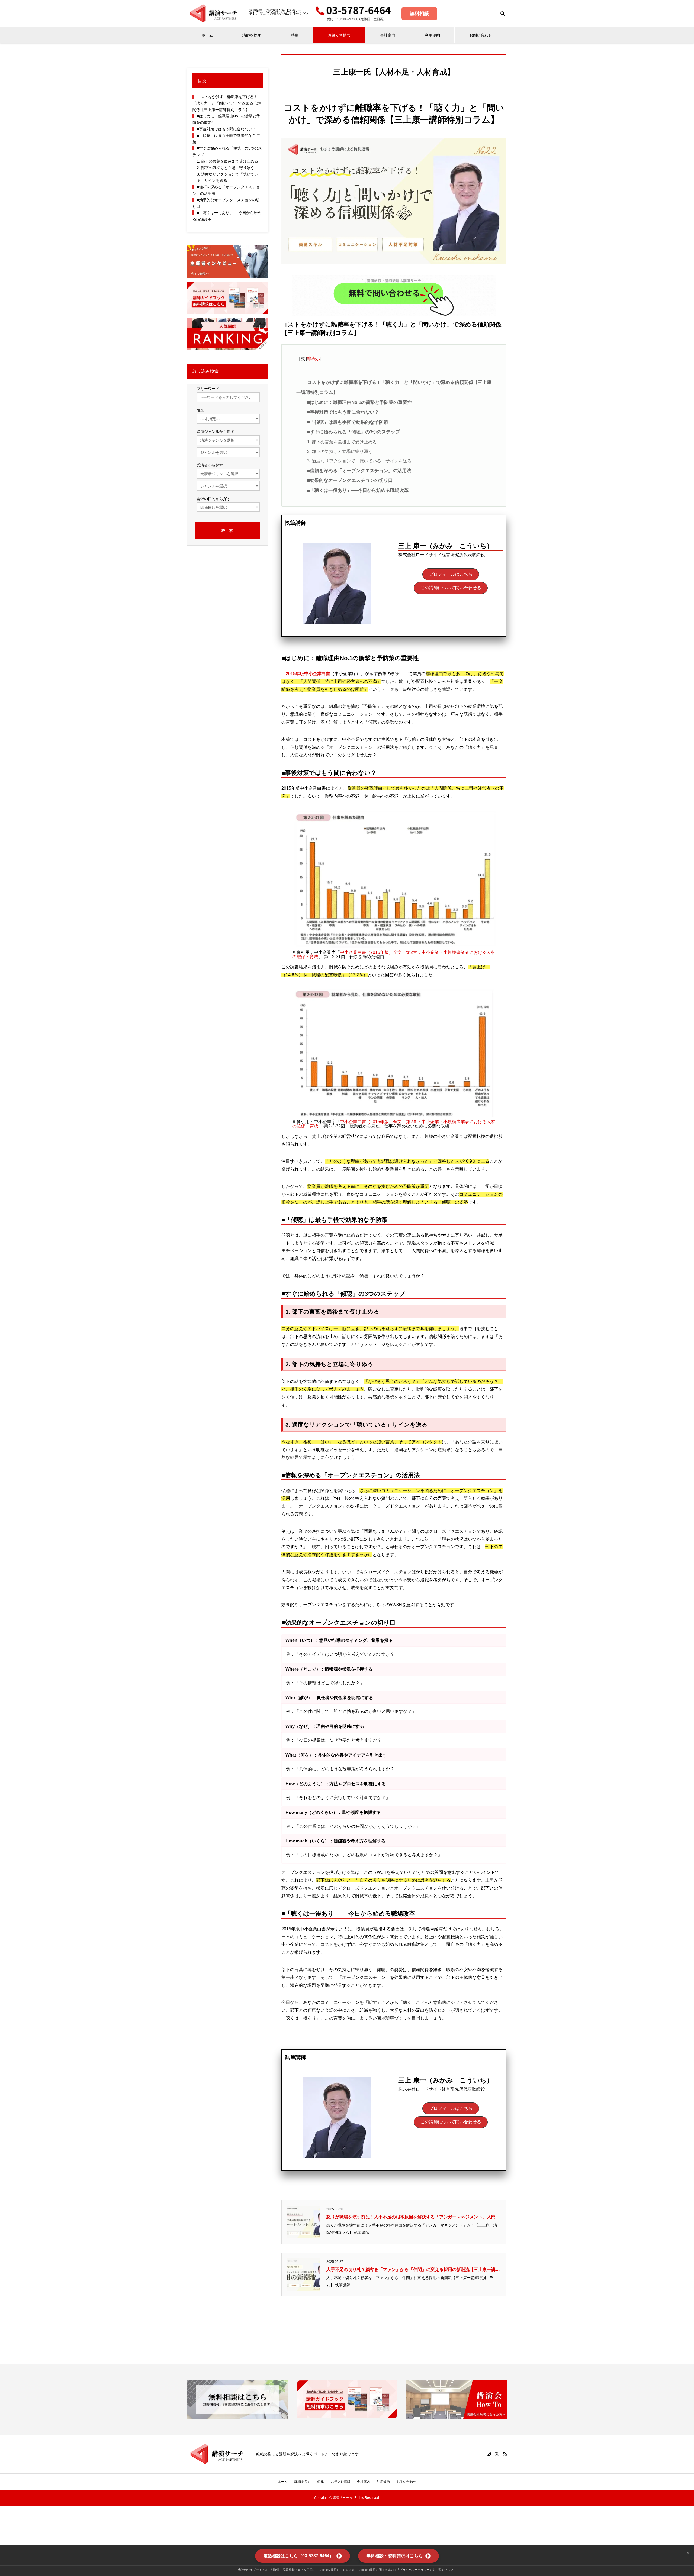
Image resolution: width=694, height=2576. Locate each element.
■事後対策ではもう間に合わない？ (343, 412)
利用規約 (432, 35)
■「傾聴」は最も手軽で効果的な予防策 (348, 422)
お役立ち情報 (339, 35)
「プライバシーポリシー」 (415, 2570)
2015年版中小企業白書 (308, 674)
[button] (451, 574)
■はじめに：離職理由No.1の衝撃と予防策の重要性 (359, 402)
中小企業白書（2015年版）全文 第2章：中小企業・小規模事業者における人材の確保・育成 (394, 955)
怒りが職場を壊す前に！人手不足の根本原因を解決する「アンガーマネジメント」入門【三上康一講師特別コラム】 (411, 2218)
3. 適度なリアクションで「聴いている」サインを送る (359, 461)
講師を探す (252, 35)
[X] (497, 2454)
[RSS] (505, 2454)
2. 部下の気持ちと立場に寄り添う (340, 451)
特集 (295, 35)
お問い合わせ (481, 35)
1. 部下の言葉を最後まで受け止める (342, 442)
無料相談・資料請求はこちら (394, 2556)
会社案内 (388, 35)
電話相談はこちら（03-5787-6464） (298, 2556)
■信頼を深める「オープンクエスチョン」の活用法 (359, 471)
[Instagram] (489, 2454)
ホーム (207, 35)
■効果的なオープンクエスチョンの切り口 (350, 480)
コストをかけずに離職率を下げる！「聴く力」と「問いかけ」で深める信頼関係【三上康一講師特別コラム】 (227, 103)
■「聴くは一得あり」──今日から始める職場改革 (358, 490)
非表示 (314, 359)
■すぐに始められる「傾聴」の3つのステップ (354, 432)
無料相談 (419, 14)
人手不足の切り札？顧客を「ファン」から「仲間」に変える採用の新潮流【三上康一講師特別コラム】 (413, 2270)
